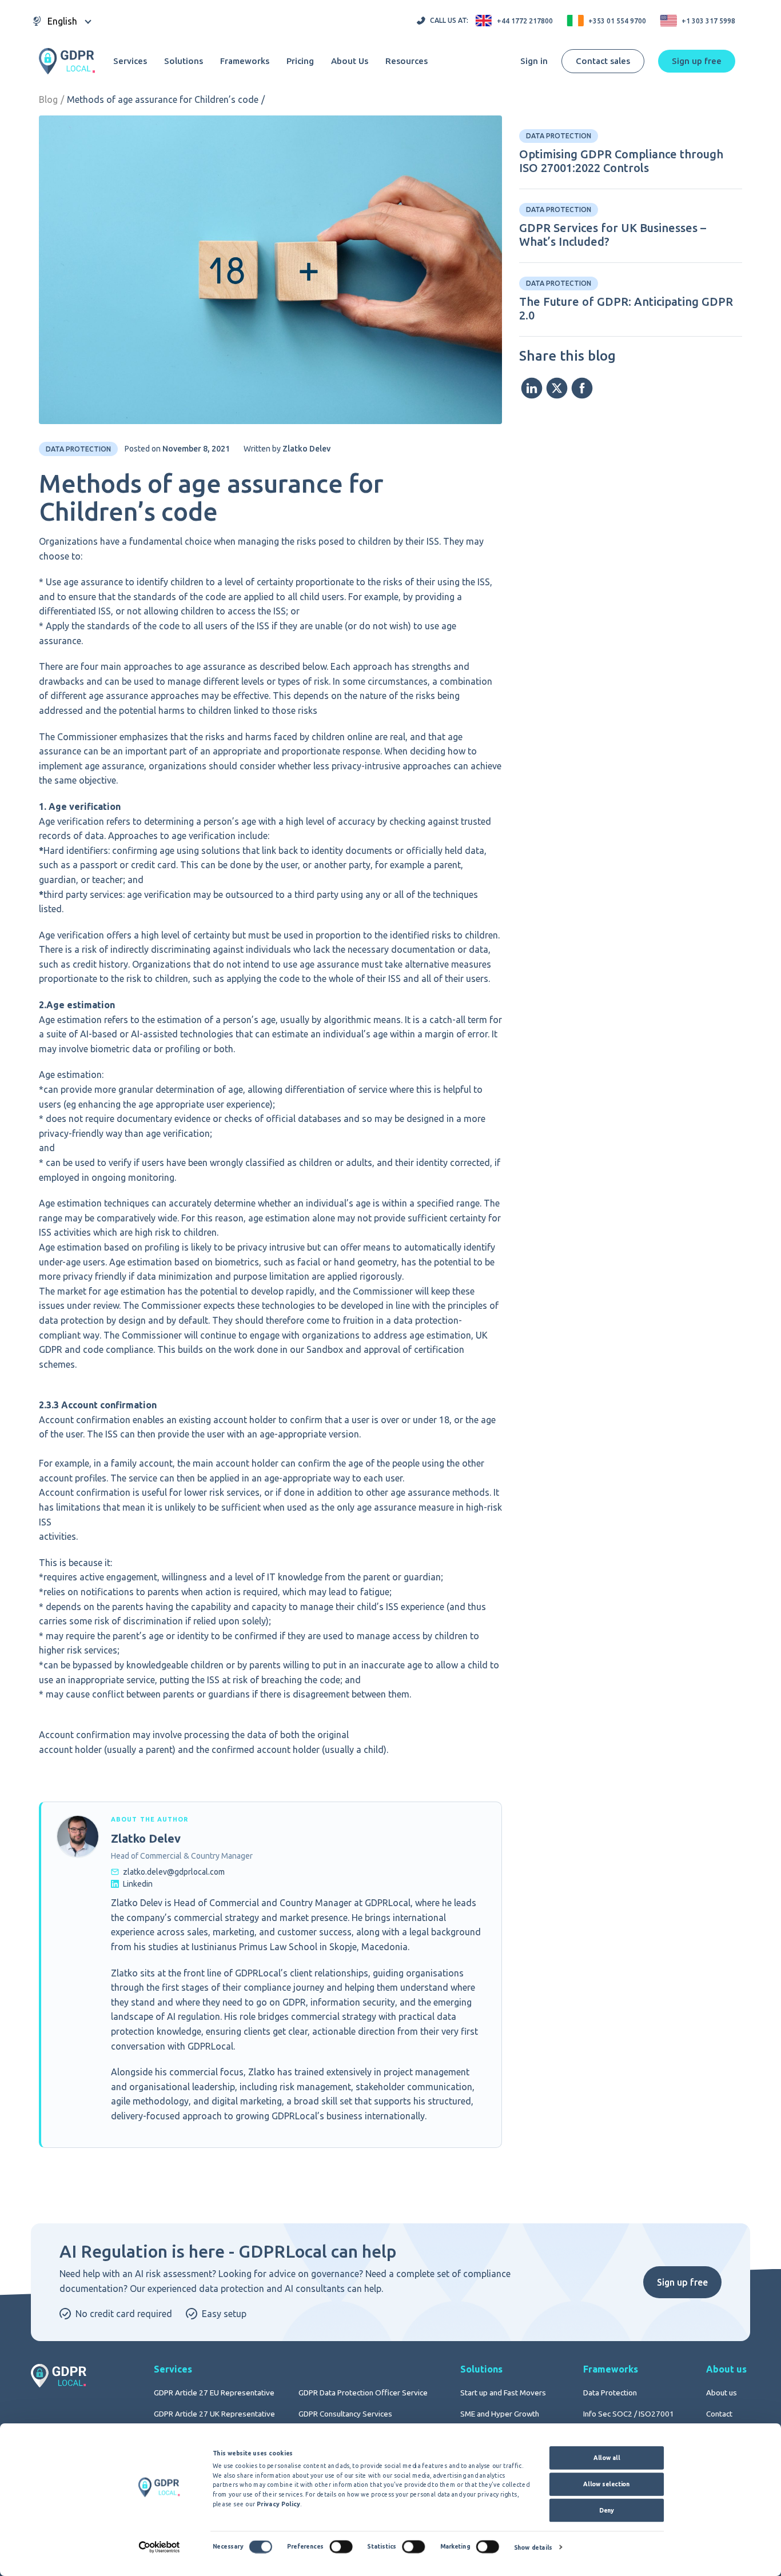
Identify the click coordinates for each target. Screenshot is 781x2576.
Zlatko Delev (306, 449)
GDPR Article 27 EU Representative (214, 2393)
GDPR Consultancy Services (345, 2414)
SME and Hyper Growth (500, 2414)
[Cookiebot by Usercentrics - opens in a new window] (159, 2547)
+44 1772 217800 (525, 21)
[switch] (341, 2547)
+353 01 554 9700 (617, 21)
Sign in (534, 61)
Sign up (697, 61)
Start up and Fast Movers (503, 2393)
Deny (607, 2510)
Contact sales (603, 61)
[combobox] (62, 21)
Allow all (607, 2458)
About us (722, 2393)
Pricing (300, 61)
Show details (533, 2547)
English (62, 21)
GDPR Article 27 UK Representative (214, 2414)
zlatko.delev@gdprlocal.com (174, 1872)
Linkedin (138, 1884)
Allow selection (606, 2484)
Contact (719, 2414)
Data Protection (610, 2393)
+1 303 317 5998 (708, 21)
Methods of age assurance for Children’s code (163, 99)
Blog (48, 99)
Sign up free (682, 2282)
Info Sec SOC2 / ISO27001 (629, 2414)
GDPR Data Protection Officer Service (363, 2393)
